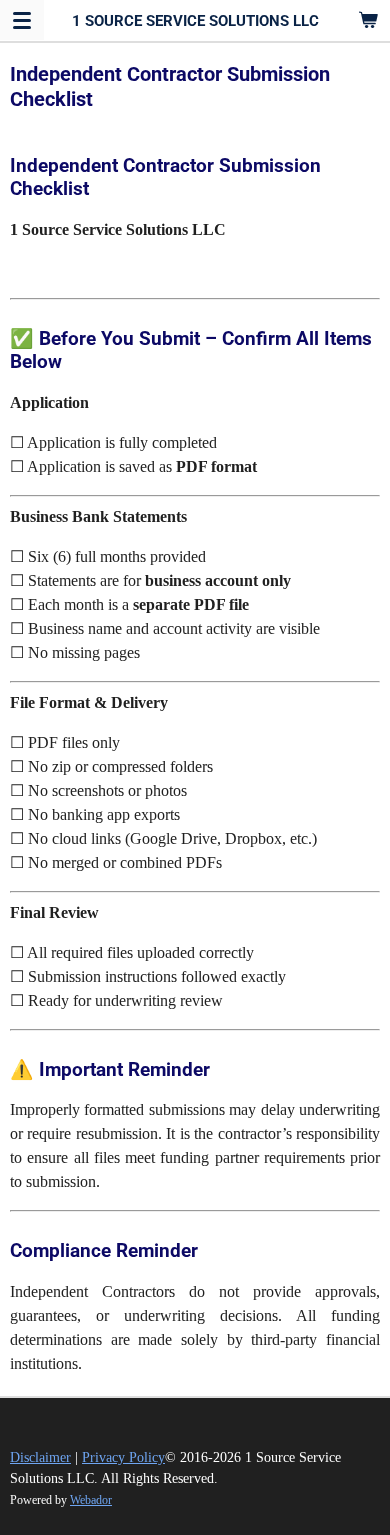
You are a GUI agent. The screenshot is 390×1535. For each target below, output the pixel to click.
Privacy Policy (123, 1457)
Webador (91, 1500)
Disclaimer (40, 1457)
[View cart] (368, 20)
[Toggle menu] (22, 20)
